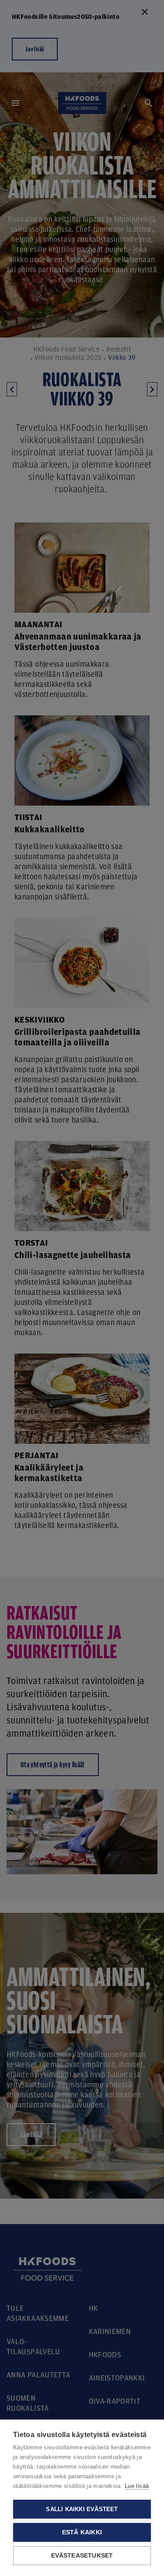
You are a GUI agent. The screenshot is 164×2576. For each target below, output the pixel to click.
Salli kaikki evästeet (82, 2509)
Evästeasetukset (82, 2556)
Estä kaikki (82, 2532)
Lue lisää (137, 2486)
